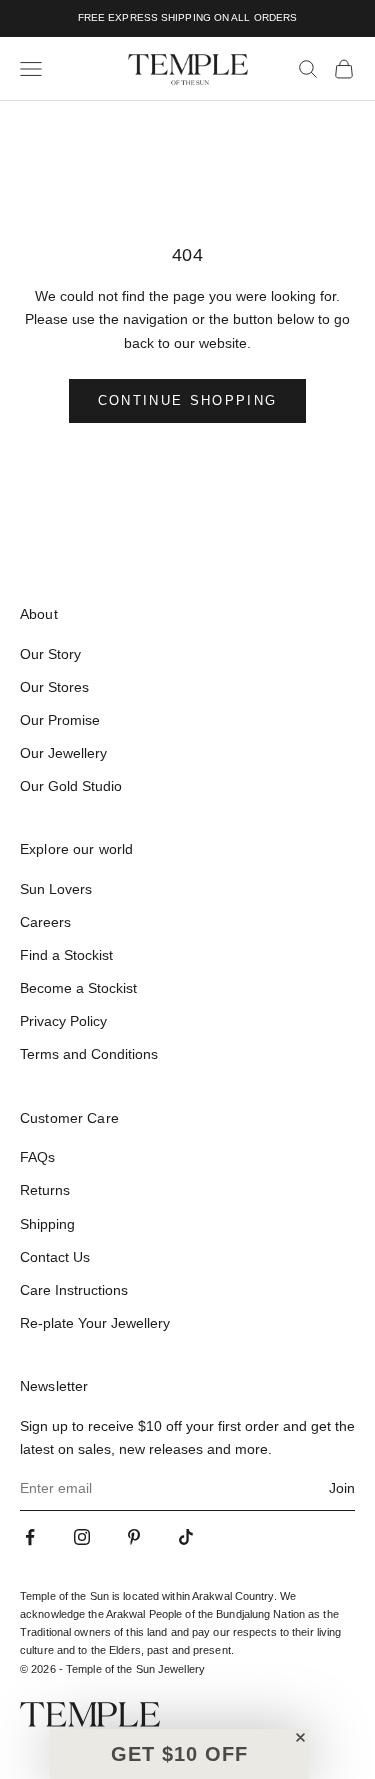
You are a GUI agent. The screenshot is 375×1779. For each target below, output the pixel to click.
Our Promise (60, 720)
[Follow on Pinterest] (134, 1537)
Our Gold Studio (71, 786)
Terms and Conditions (89, 1054)
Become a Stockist (78, 988)
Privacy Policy (63, 1021)
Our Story (50, 654)
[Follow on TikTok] (186, 1537)
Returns (45, 1190)
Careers (45, 922)
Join (342, 1488)
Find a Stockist (66, 955)
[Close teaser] (300, 1737)
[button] (179, 1754)
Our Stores (54, 687)
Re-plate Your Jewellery (95, 1323)
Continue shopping (188, 400)
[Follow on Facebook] (30, 1537)
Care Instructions (74, 1290)
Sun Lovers (56, 889)
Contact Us (55, 1257)
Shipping (47, 1224)
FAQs (37, 1157)
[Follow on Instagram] (82, 1537)
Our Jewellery (63, 753)
